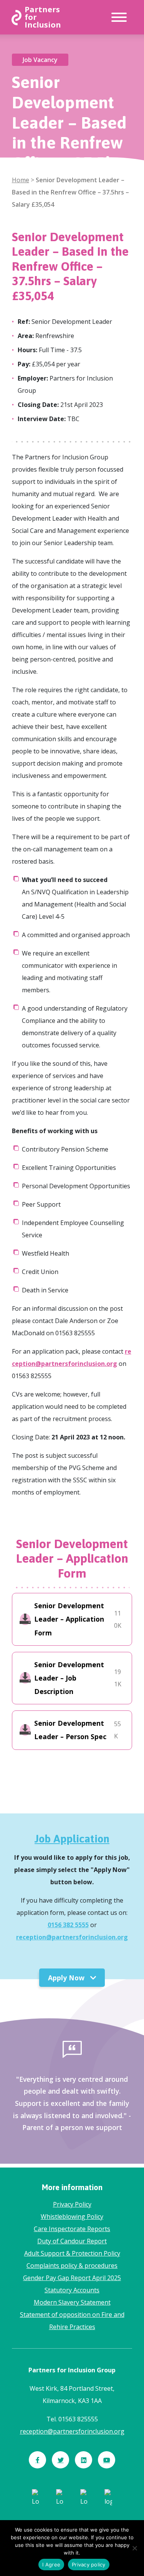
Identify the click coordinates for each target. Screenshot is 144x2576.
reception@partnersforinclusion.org (72, 1937)
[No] (134, 2548)
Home (21, 180)
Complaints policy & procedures (72, 2266)
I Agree (51, 2565)
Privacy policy (89, 2565)
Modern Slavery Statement (72, 2302)
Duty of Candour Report (72, 2241)
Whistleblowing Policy (72, 2217)
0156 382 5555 (68, 1925)
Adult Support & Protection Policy (72, 2253)
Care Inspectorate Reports (72, 2229)
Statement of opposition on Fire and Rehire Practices (72, 2321)
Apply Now (67, 1978)
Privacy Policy (72, 2204)
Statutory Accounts (72, 2290)
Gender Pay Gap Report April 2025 (72, 2278)
